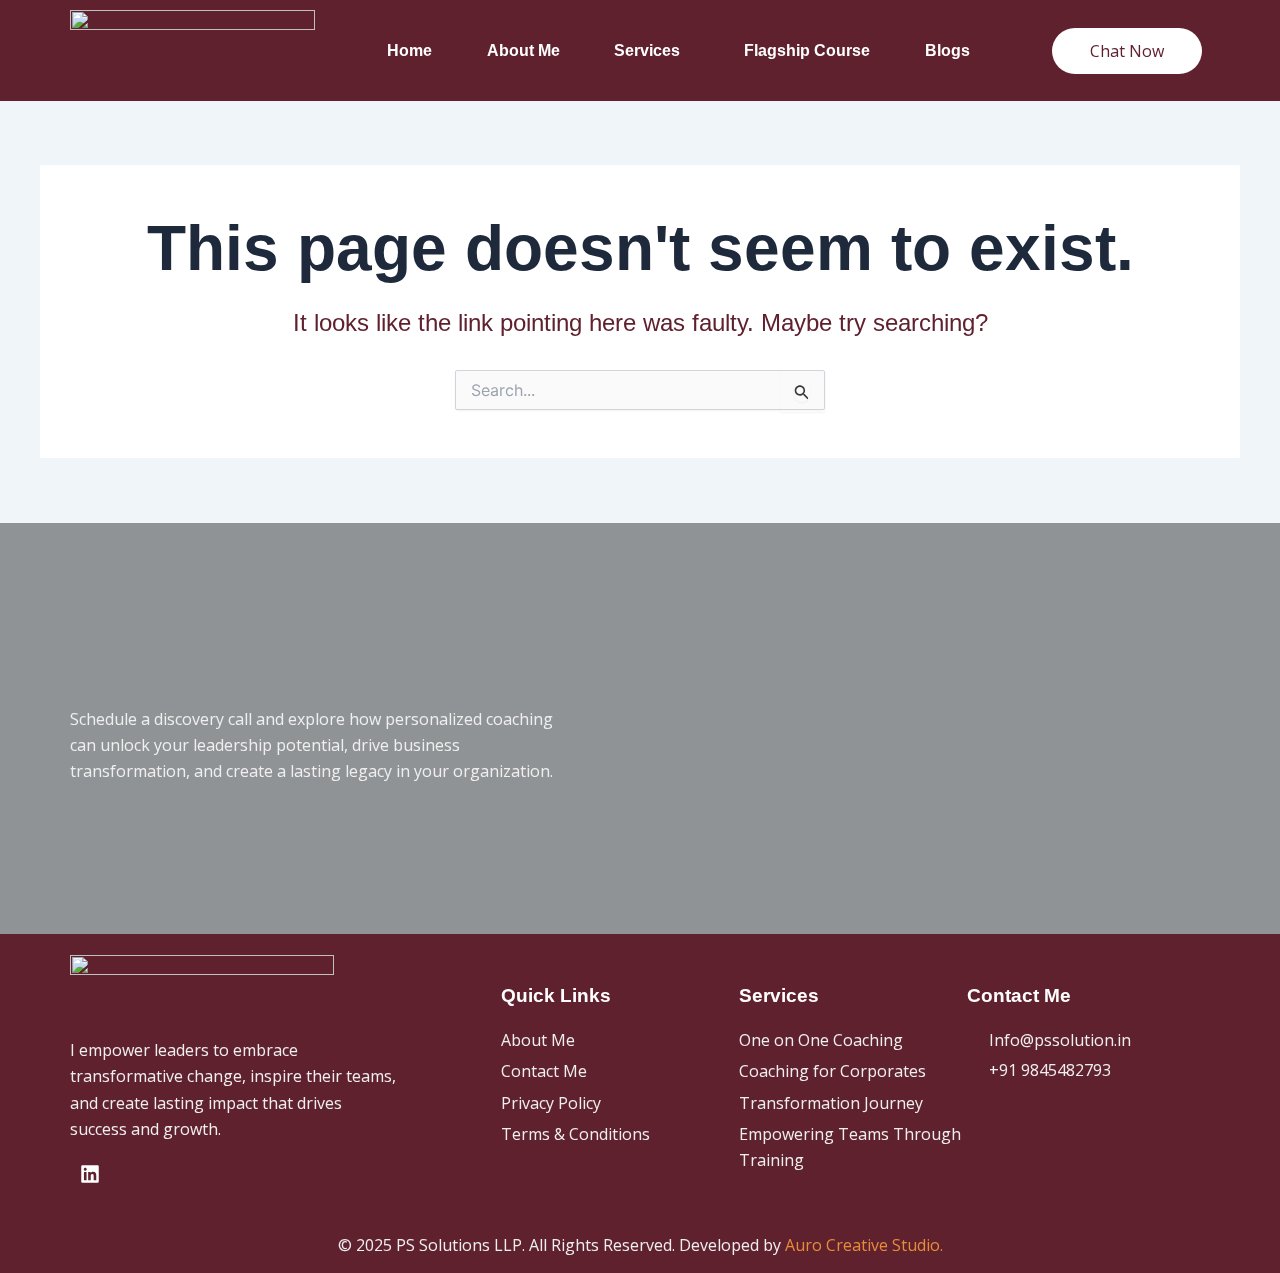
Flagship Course (807, 50)
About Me (523, 50)
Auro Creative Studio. (864, 1245)
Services (647, 50)
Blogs (947, 50)
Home (409, 50)
